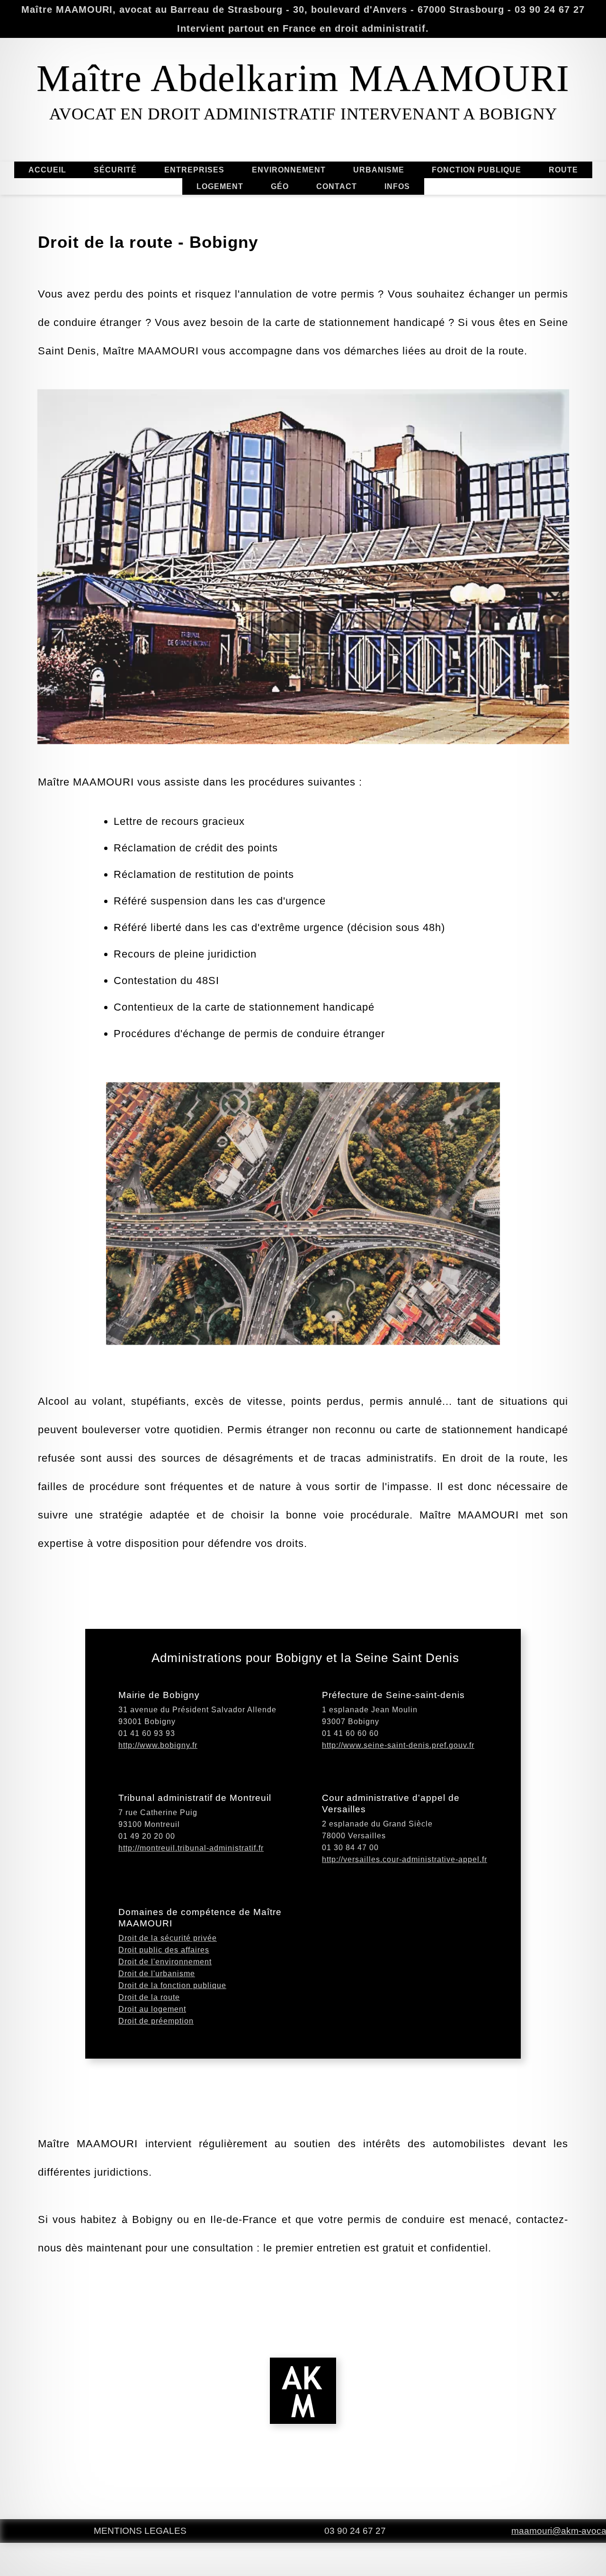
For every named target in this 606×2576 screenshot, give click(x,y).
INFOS (397, 186)
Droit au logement (152, 2009)
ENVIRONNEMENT (289, 170)
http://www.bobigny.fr (158, 1745)
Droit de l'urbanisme (157, 1974)
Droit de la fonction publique (172, 1985)
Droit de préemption (156, 2021)
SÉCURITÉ (115, 170)
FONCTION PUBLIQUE (477, 170)
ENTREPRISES (194, 170)
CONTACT (337, 186)
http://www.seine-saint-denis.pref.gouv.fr (398, 1745)
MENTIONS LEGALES (140, 2531)
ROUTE (563, 170)
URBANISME (379, 170)
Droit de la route (149, 1997)
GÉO (280, 186)
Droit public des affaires (164, 1950)
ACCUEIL (47, 170)
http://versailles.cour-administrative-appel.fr (405, 1859)
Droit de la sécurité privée (168, 1938)
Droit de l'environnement (165, 1962)
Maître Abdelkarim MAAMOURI (303, 78)
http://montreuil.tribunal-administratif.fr (191, 1848)
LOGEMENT (220, 186)
